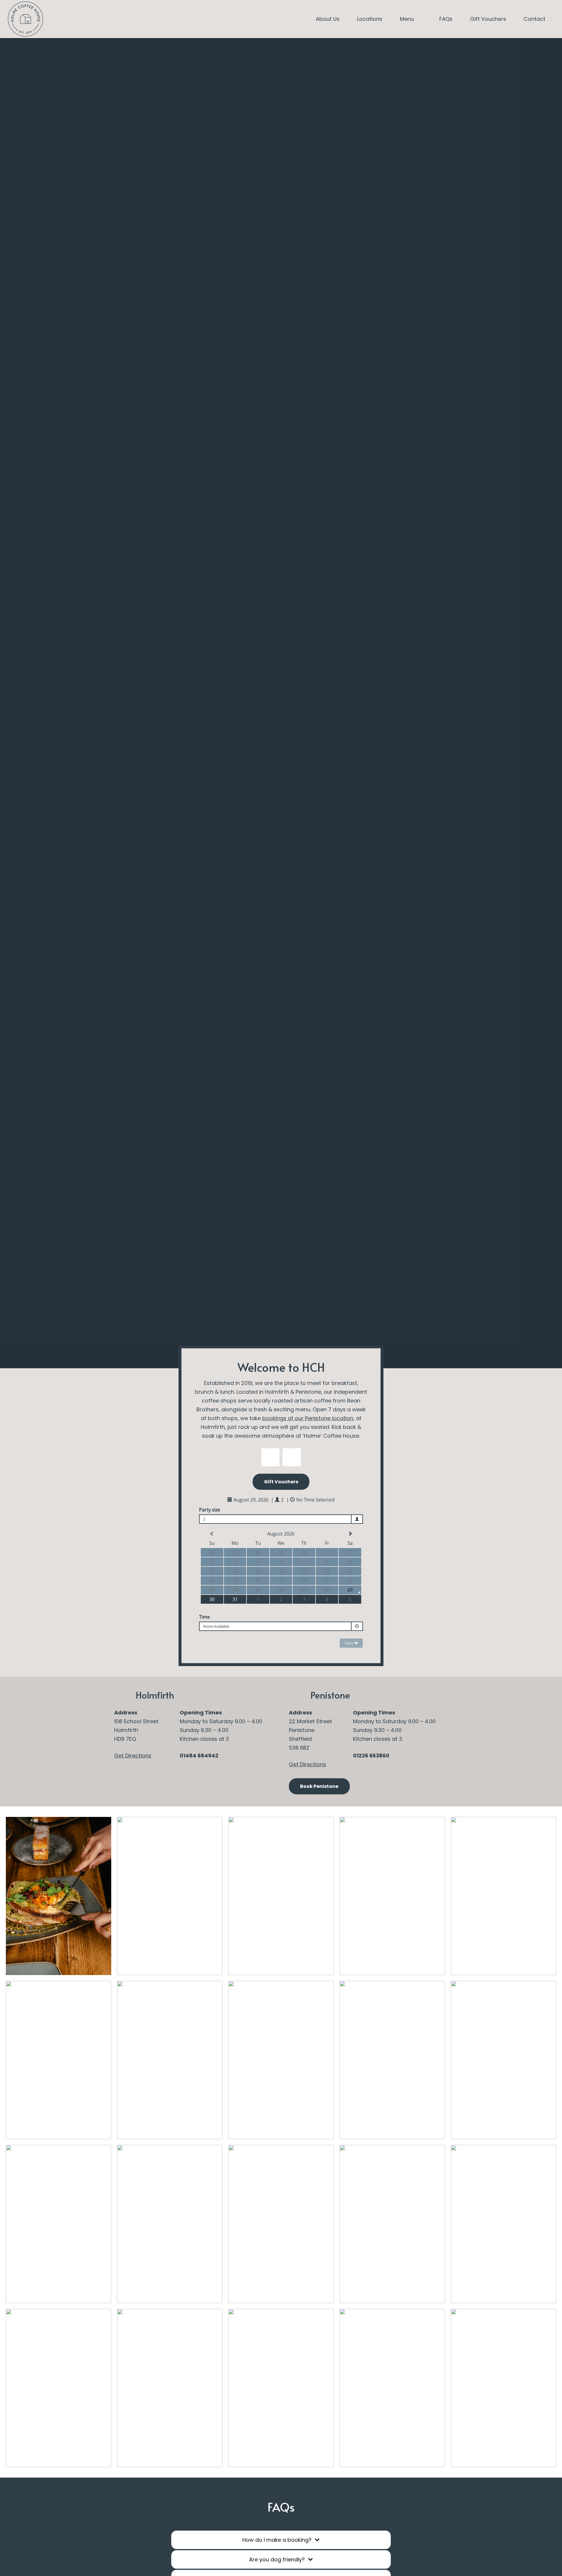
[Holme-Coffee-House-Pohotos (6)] (503, 2224)
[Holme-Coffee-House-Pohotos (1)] (170, 2388)
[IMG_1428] (170, 1896)
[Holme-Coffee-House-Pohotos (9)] (281, 2060)
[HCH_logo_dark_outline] (25, 19)
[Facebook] (75, 19)
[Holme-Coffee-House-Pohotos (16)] (281, 2224)
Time (204, 1617)
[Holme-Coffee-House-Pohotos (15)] (281, 2388)
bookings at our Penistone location (308, 1418)
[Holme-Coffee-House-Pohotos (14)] (59, 2388)
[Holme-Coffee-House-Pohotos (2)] (170, 2224)
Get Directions (133, 1756)
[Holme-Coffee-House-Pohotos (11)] (59, 2224)
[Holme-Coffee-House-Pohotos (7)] (392, 2060)
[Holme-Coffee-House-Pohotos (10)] (503, 1896)
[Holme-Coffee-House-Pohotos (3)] (170, 2060)
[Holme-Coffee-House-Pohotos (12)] (392, 1896)
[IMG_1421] (392, 2224)
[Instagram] (58, 19)
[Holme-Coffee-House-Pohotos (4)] (59, 2060)
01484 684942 (199, 1756)
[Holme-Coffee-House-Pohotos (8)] (503, 2388)
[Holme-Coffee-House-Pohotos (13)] (59, 1896)
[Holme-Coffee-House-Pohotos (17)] (392, 2388)
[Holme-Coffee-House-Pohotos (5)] (281, 1896)
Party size (210, 1510)
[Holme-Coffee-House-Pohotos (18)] (503, 2060)
